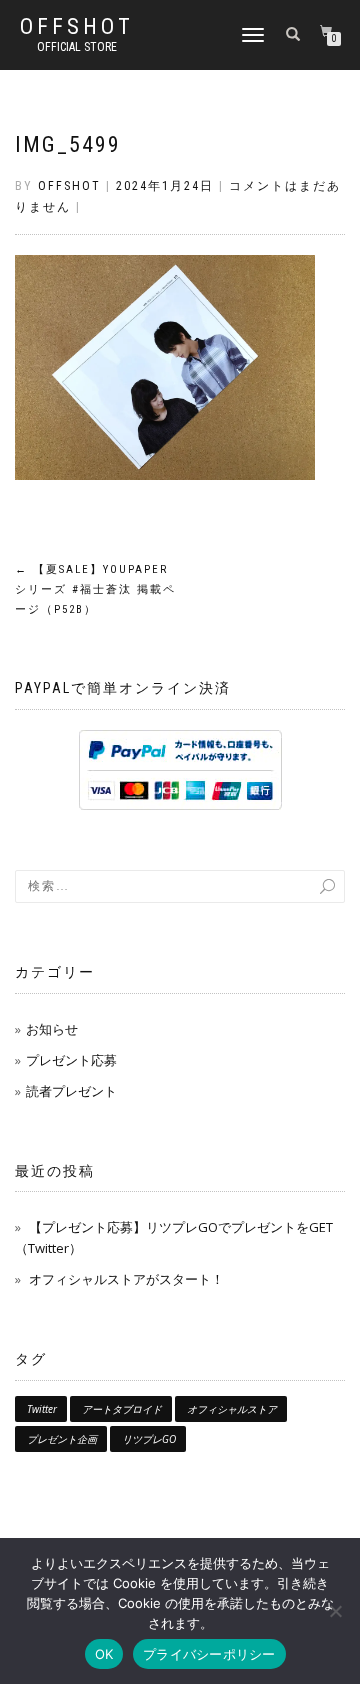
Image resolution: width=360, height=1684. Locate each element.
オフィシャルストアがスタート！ (126, 1279)
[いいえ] (335, 1611)
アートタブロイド (122, 1409)
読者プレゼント (71, 1091)
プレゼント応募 (71, 1060)
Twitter (42, 1409)
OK (104, 1654)
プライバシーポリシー (209, 1654)
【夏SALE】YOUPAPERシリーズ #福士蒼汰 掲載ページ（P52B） (95, 589)
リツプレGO (149, 1439)
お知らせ (52, 1029)
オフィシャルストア (232, 1409)
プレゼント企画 (62, 1439)
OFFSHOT (77, 27)
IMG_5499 (68, 144)
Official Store (77, 47)
